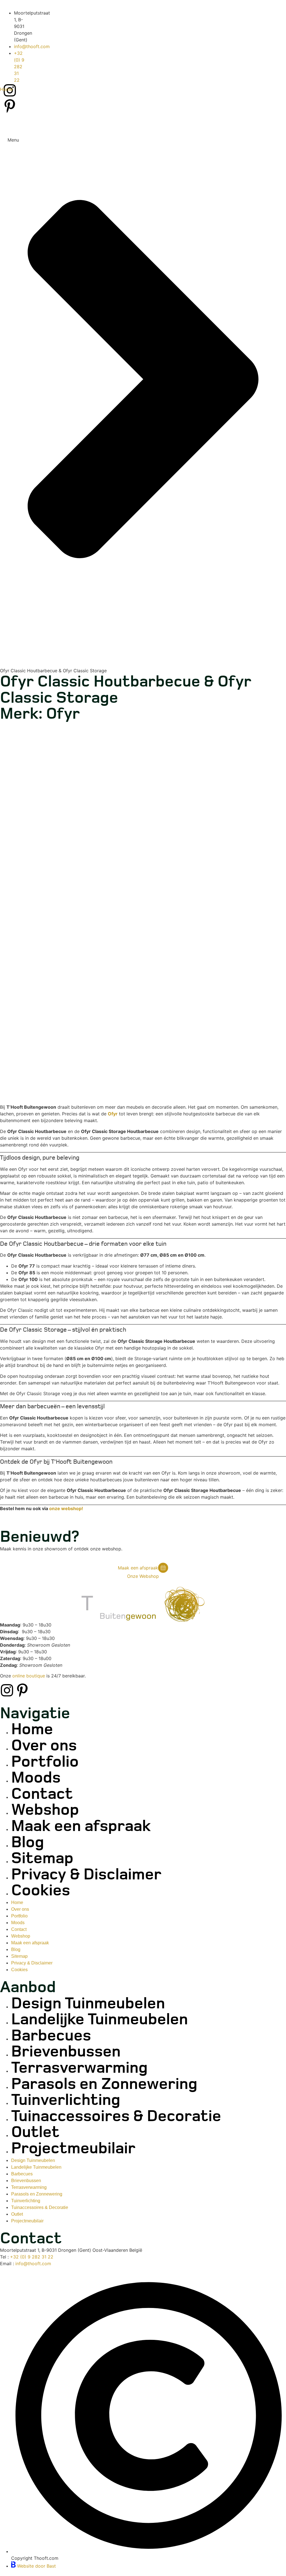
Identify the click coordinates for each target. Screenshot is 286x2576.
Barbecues (51, 2036)
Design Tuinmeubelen (88, 2004)
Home (6, 89)
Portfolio (45, 1762)
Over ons (44, 1746)
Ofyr (113, 1114)
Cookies (41, 1891)
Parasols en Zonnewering (104, 2084)
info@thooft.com (33, 2264)
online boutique (29, 1676)
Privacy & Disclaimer (86, 1875)
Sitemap (42, 1859)
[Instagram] (7, 1690)
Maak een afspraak (81, 1826)
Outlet (35, 2132)
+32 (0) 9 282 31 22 (32, 2257)
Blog (28, 1843)
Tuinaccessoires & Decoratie (116, 2116)
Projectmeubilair (73, 2149)
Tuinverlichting (66, 2100)
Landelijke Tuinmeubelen (100, 2020)
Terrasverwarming (79, 2068)
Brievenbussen (66, 2052)
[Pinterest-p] (22, 1690)
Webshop (45, 1810)
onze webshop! (66, 1508)
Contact (42, 1794)
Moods (36, 1778)
